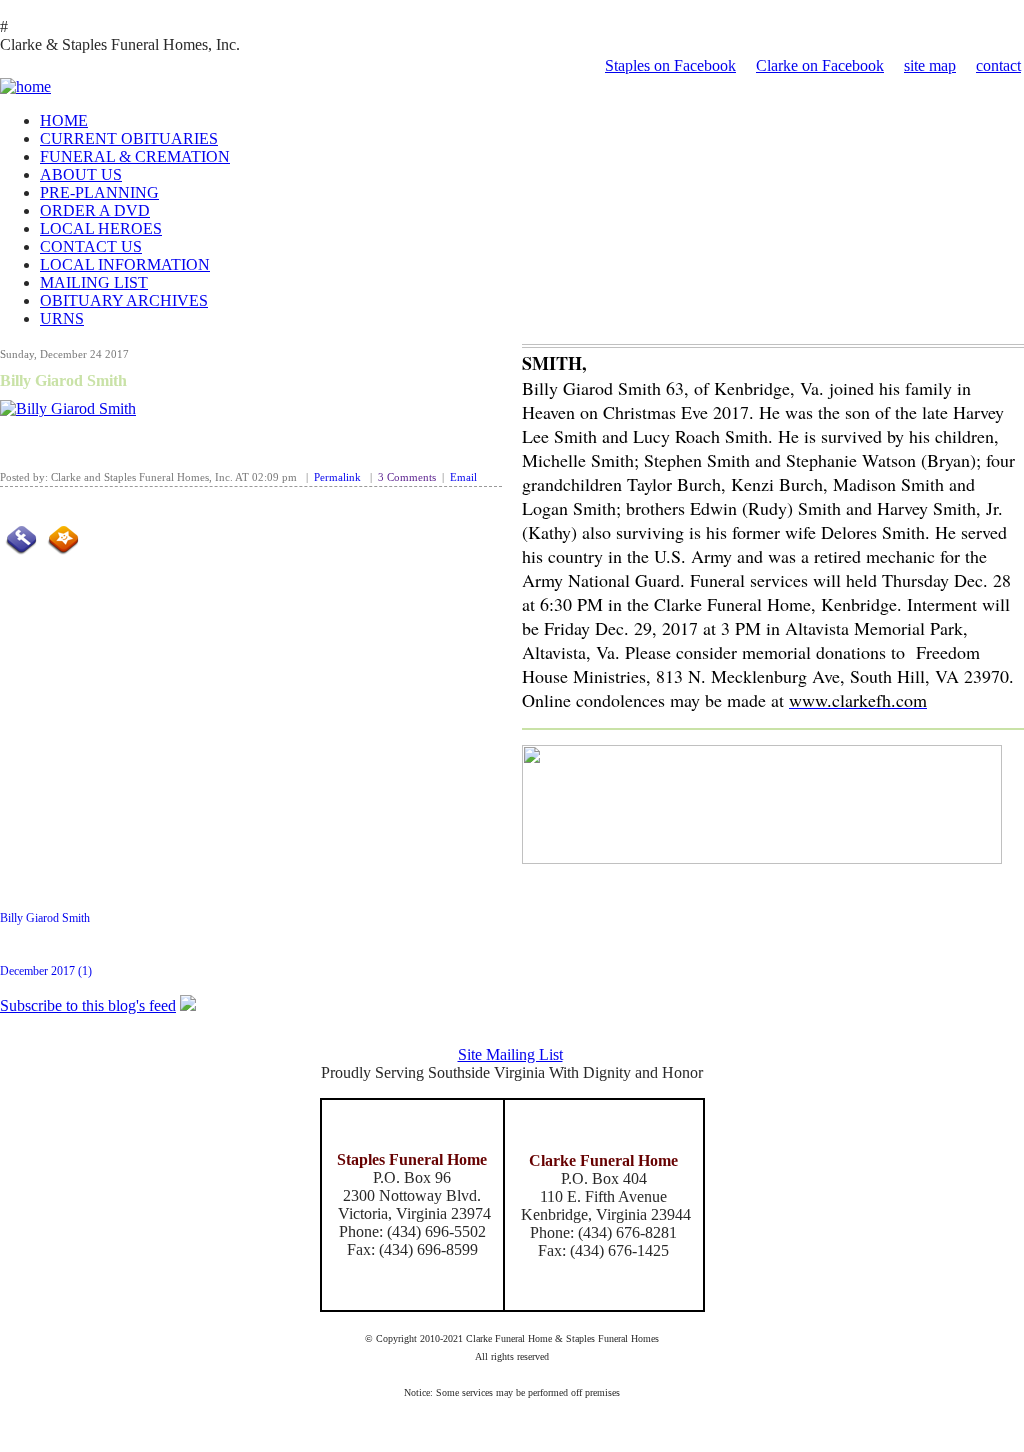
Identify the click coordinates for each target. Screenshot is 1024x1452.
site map (930, 65)
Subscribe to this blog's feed (88, 1005)
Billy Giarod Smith (63, 380)
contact (998, 65)
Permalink (337, 477)
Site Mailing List (510, 1054)
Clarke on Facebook (820, 65)
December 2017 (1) (46, 971)
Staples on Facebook (670, 65)
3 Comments (407, 477)
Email (463, 477)
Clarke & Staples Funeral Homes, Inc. (120, 44)
